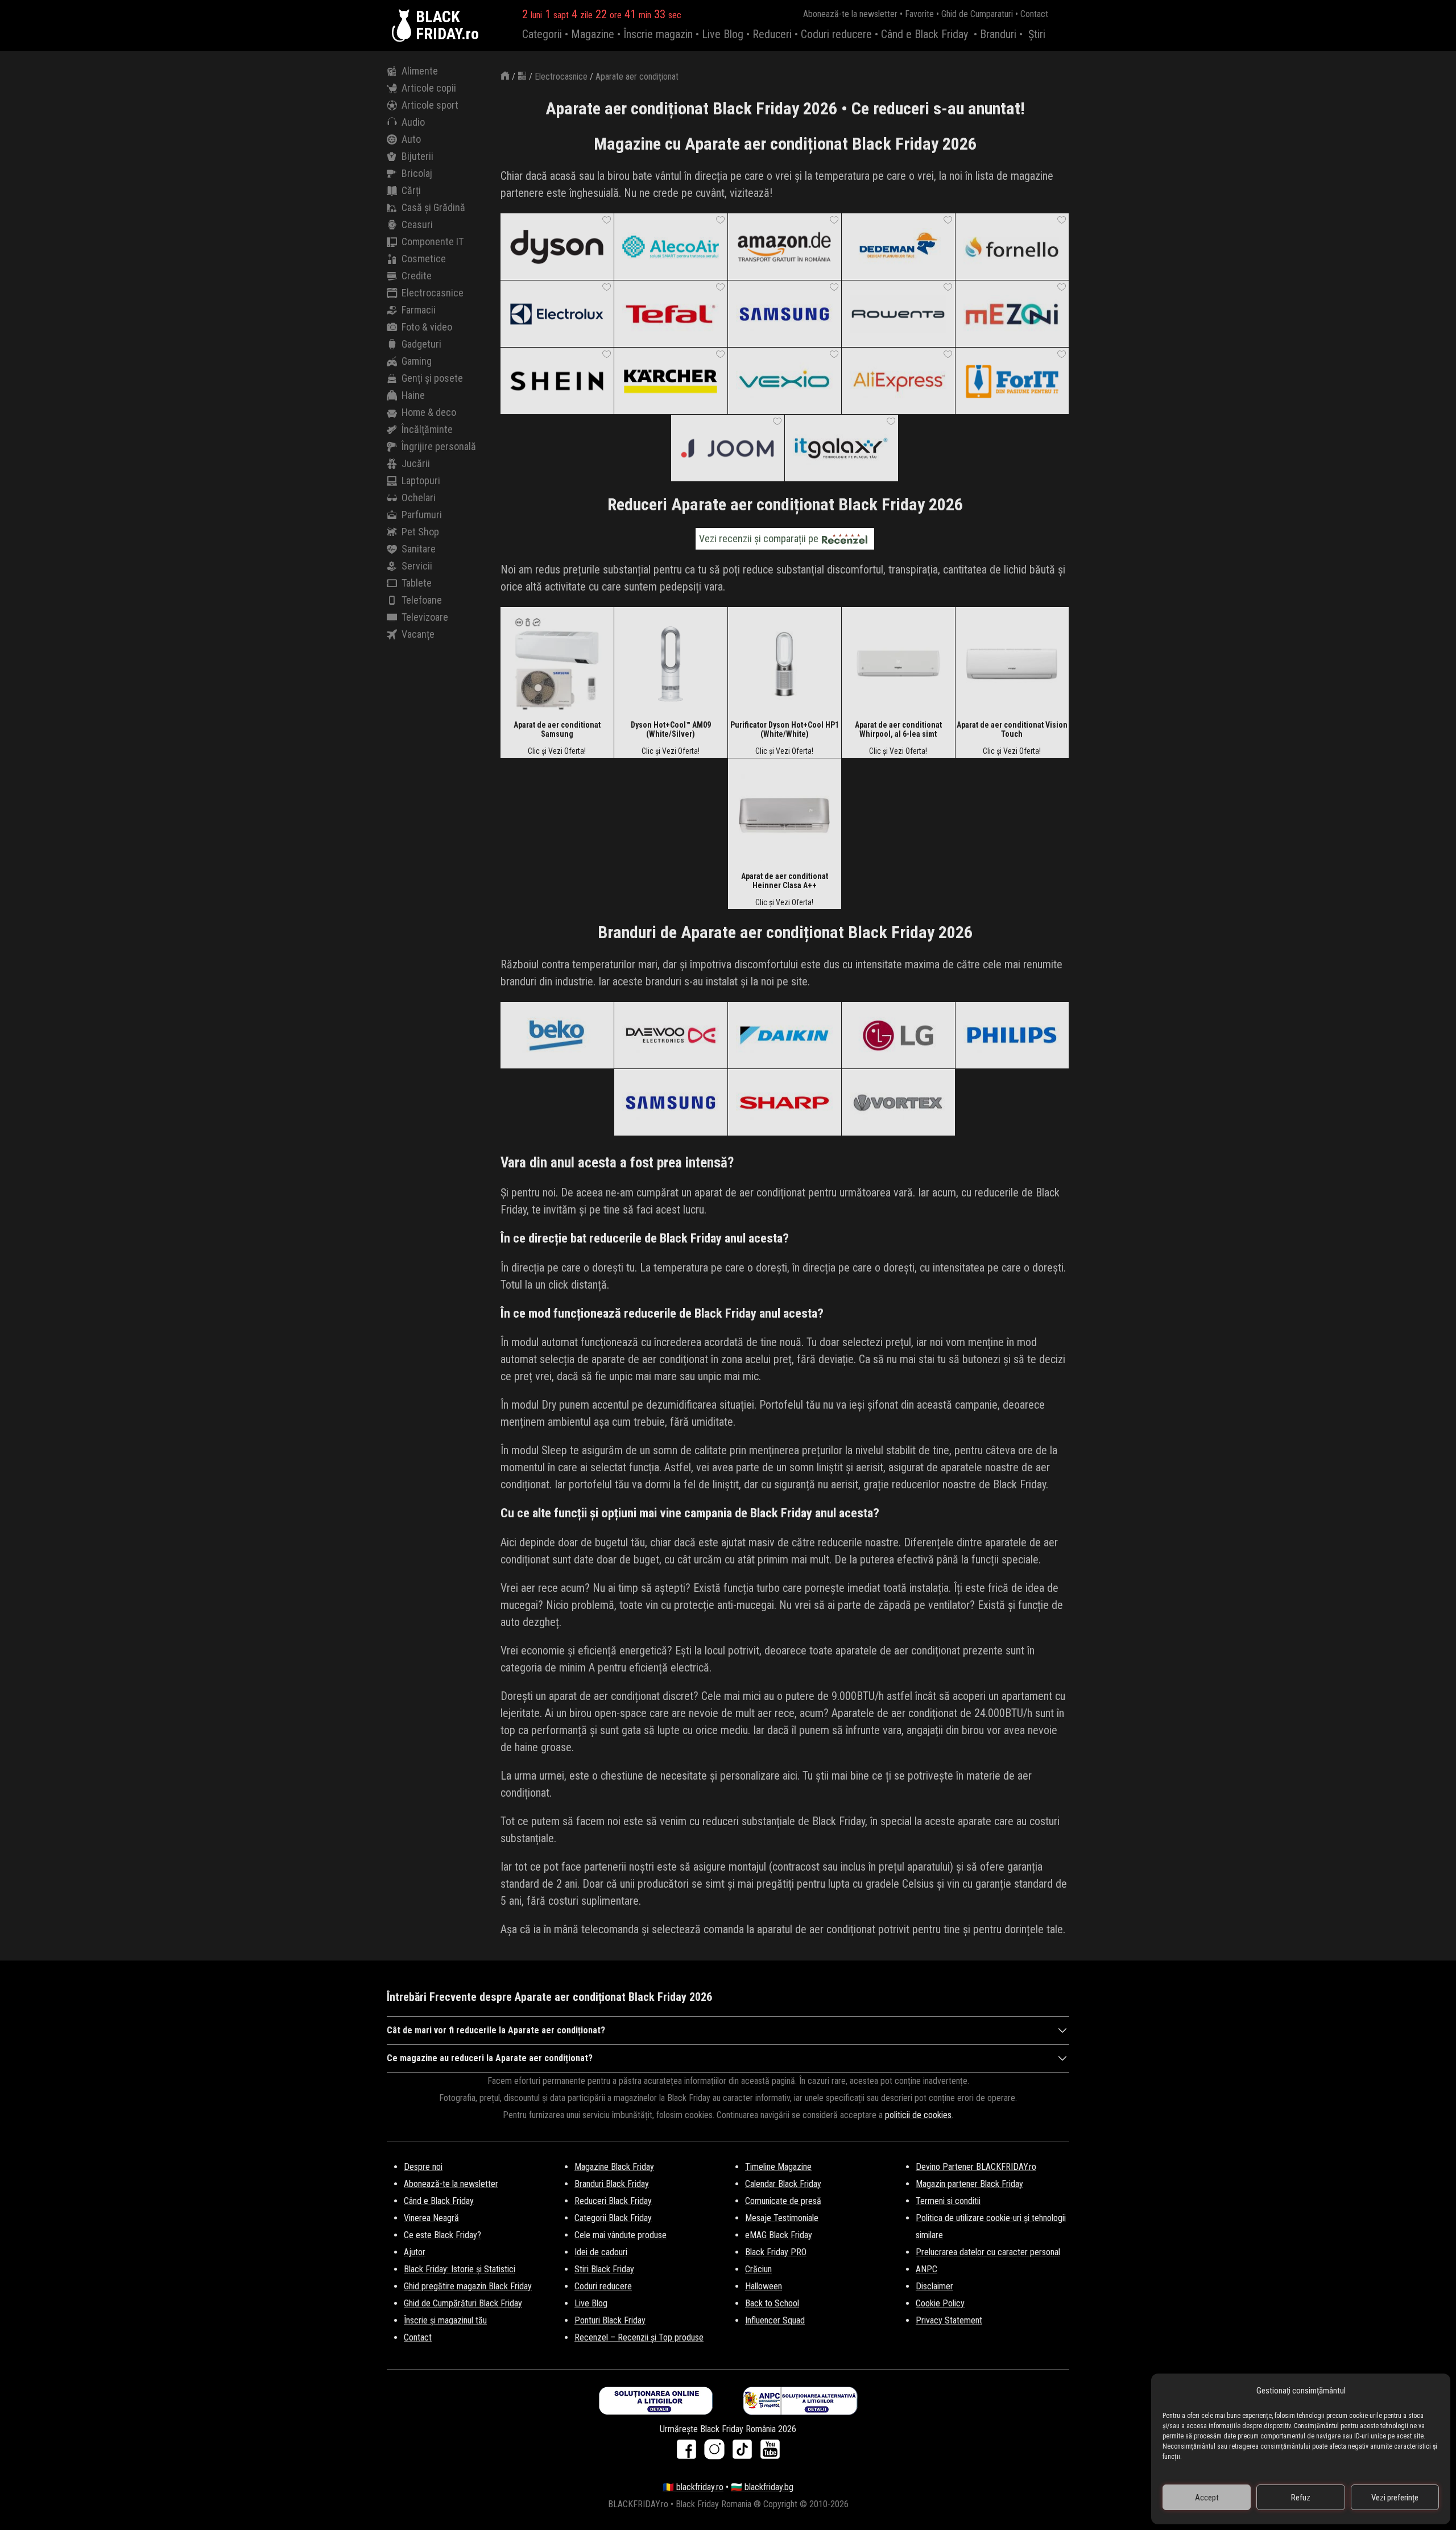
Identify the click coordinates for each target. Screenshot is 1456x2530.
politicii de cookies (918, 2115)
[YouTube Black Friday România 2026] (770, 2453)
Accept (1207, 2498)
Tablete (417, 583)
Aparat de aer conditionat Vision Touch (1012, 729)
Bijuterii (417, 156)
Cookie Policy (940, 2303)
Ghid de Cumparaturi (977, 14)
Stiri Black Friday (604, 2269)
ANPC (926, 2269)
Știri (1037, 34)
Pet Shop (420, 532)
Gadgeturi (421, 344)
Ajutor (415, 2252)
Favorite (919, 14)
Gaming (417, 361)
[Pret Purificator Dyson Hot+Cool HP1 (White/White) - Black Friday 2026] (784, 663)
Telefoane (422, 600)
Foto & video (427, 327)
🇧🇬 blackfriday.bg (762, 2487)
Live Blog (723, 34)
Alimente (420, 71)
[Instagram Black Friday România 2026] (717, 2453)
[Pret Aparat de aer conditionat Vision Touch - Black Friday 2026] (1012, 663)
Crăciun (758, 2269)
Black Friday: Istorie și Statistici (460, 2269)
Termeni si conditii (948, 2201)
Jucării (416, 463)
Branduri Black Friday (612, 2184)
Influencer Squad (775, 2320)
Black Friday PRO (776, 2252)
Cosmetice (424, 259)
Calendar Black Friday (783, 2184)
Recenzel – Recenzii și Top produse (639, 2337)
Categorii (542, 34)
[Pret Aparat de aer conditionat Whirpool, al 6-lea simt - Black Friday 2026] (898, 663)
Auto (411, 139)
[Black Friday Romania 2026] (404, 26)
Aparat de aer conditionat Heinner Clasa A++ (785, 881)
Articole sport (430, 105)
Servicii (417, 566)
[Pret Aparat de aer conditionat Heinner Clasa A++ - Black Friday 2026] (784, 815)
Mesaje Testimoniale (782, 2218)
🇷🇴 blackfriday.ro (693, 2487)
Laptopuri (421, 480)
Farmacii (419, 310)
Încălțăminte (427, 429)
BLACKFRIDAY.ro (447, 26)
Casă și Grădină (433, 207)
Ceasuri (417, 224)
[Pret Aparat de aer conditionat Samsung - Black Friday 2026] (557, 663)
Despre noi (423, 2167)
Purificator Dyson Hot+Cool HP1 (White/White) (785, 729)
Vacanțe (418, 634)
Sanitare (419, 549)
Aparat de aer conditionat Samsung (557, 729)
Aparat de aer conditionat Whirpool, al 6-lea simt (898, 729)
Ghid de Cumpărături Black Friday (463, 2303)
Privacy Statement (949, 2320)
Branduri (998, 34)
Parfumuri (422, 515)
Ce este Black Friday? (442, 2235)
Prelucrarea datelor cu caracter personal (988, 2252)
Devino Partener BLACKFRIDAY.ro (976, 2167)
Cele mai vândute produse (621, 2235)
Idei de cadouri (601, 2252)
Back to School (772, 2303)
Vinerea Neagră (431, 2218)
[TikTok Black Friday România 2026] (745, 2453)
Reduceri (772, 34)
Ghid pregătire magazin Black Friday (468, 2286)
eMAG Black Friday (779, 2235)
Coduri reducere (836, 34)
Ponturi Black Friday (610, 2320)
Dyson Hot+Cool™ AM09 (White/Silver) (671, 729)
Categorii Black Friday (613, 2218)
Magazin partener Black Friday (969, 2184)
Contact (1034, 14)
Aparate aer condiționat (637, 77)
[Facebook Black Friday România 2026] (689, 2453)
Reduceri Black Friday (613, 2201)
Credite (417, 276)
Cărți (411, 190)
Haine (413, 395)
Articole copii (429, 88)
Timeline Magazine (778, 2167)
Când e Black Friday (925, 34)
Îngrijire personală (439, 446)
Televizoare (425, 617)
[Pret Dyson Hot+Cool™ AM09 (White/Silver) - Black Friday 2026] (671, 663)
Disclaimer (934, 2286)
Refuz (1301, 2498)
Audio (413, 122)
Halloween (764, 2286)
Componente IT (433, 242)
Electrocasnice (433, 293)
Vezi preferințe (1395, 2498)
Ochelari (419, 498)
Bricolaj (417, 173)
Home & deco (429, 412)
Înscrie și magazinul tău (445, 2320)
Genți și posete (432, 378)
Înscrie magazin (658, 34)
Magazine (593, 34)
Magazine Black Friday (614, 2167)
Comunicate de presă (783, 2201)
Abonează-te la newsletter (850, 14)
